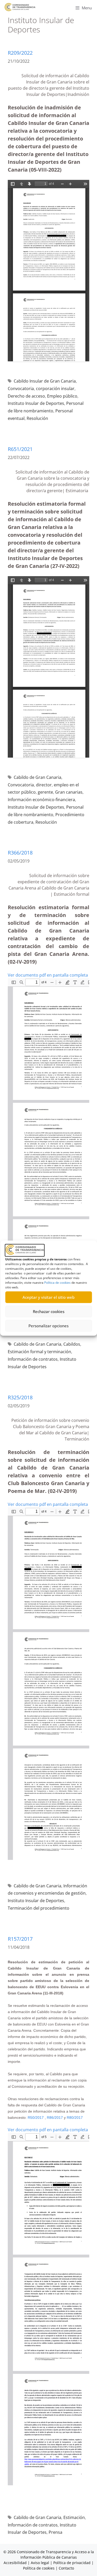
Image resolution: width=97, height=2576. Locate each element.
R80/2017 (75, 2118)
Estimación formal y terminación (39, 1352)
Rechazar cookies (49, 1311)
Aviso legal (40, 2563)
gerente (45, 792)
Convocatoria (21, 389)
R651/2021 (20, 449)
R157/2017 (20, 1939)
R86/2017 (55, 2118)
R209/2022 (20, 53)
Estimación (74, 2517)
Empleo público (62, 396)
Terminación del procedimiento (39, 1908)
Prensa (55, 2532)
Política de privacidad (72, 2563)
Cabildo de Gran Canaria (38, 777)
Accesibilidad (16, 2563)
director (44, 785)
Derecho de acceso (26, 396)
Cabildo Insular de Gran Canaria (45, 381)
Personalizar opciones (48, 1326)
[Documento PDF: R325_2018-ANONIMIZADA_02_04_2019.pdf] (48, 1684)
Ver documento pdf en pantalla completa (48, 975)
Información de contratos (33, 1359)
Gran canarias (69, 792)
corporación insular (55, 389)
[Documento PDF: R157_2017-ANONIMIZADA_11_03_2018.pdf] (48, 2309)
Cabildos (72, 1344)
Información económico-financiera (41, 800)
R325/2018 (20, 1397)
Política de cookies (57, 1282)
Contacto (66, 2568)
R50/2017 (36, 2118)
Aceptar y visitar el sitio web (48, 1297)
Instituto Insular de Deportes (36, 403)
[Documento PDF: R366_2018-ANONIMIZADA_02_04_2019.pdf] (48, 1154)
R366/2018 (20, 853)
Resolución (37, 418)
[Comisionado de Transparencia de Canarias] (20, 7)
